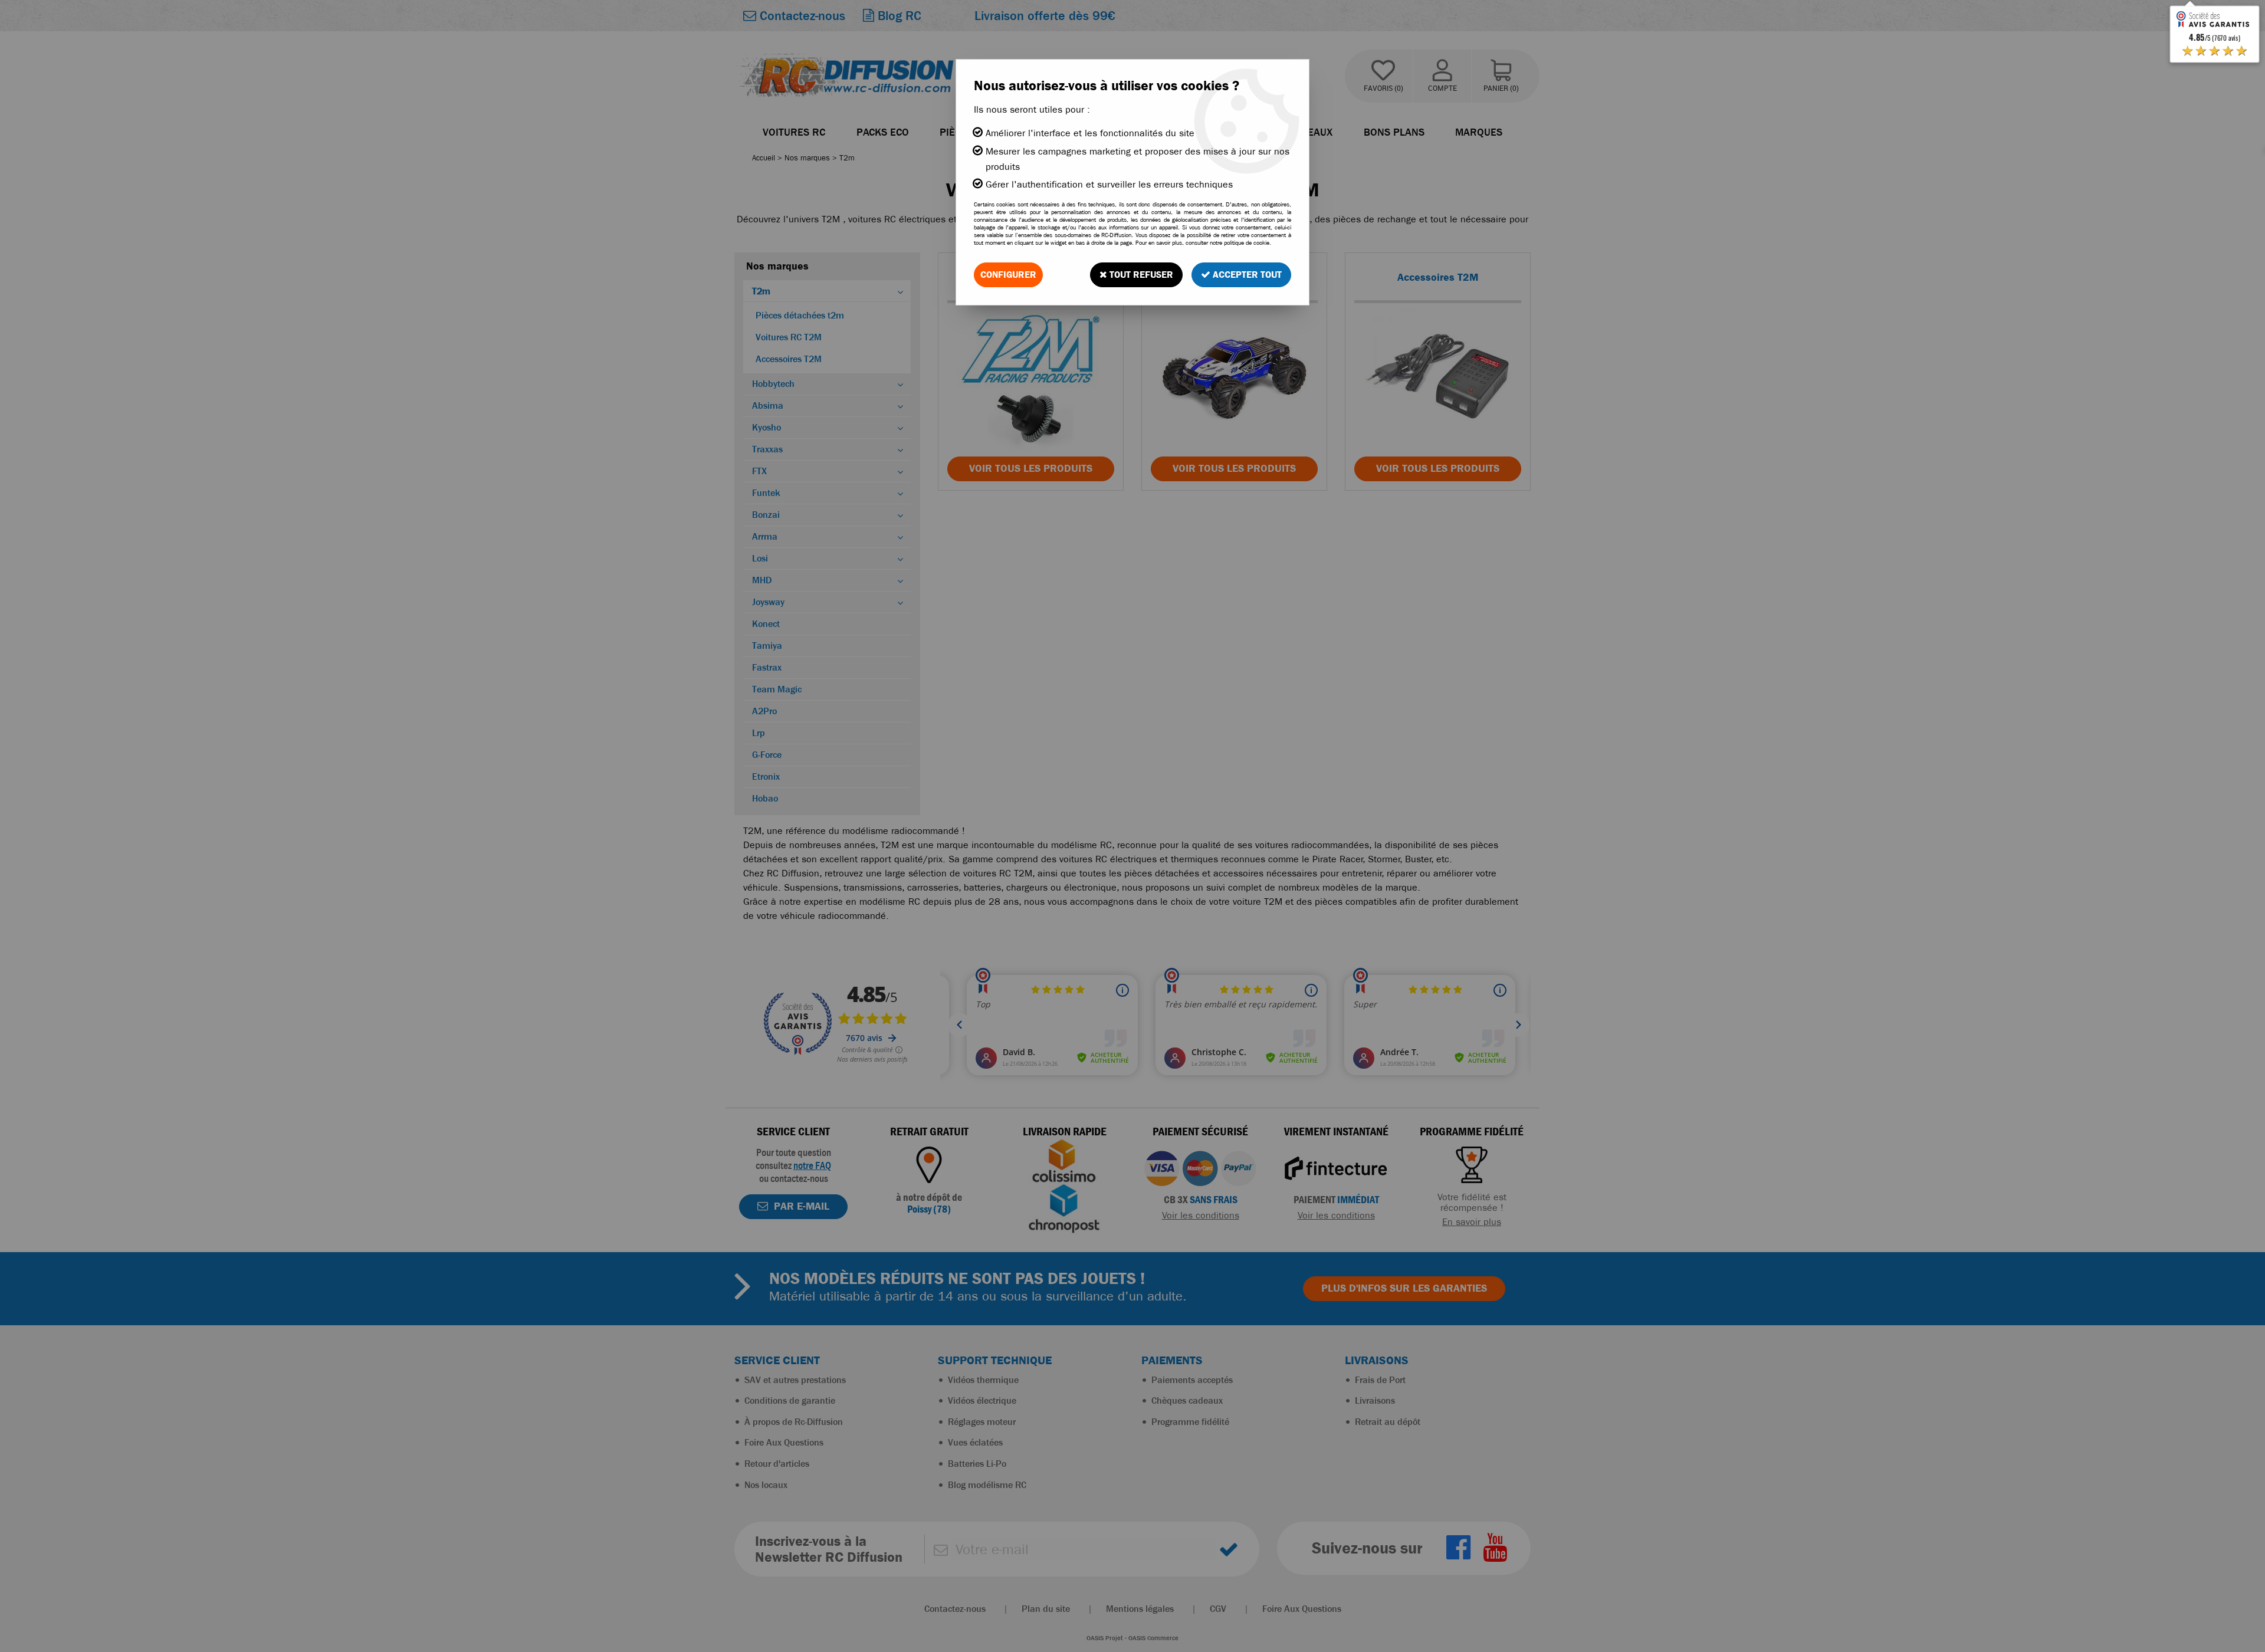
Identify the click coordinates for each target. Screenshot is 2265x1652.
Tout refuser (1140, 275)
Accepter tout (1246, 275)
